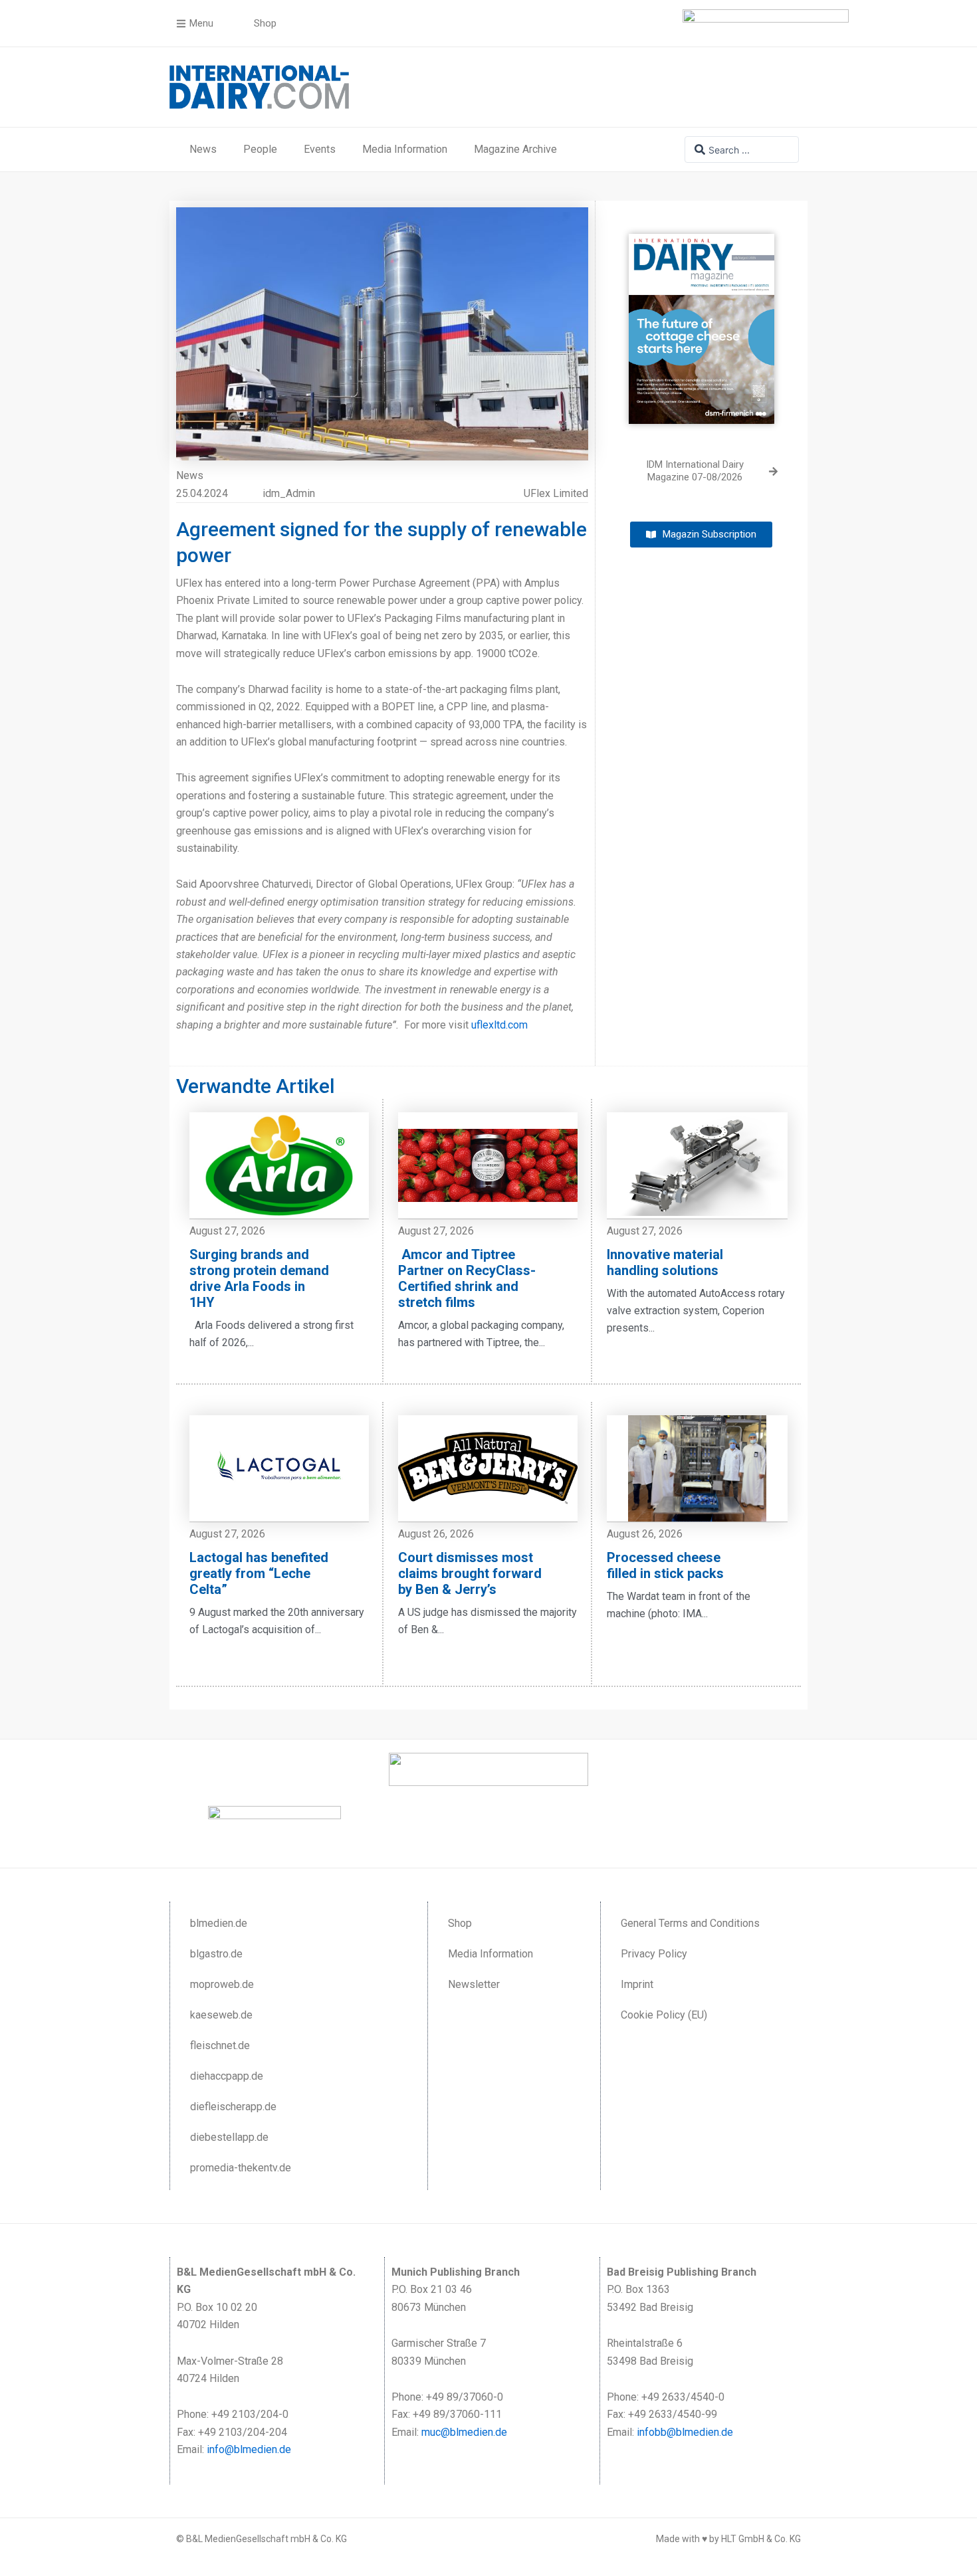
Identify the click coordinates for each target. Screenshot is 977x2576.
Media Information (405, 149)
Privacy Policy (654, 1954)
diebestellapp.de (229, 2137)
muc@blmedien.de (464, 2432)
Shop (460, 1923)
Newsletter (474, 1984)
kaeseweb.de (221, 2015)
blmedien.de (219, 1923)
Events (320, 149)
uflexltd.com (499, 1025)
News (203, 149)
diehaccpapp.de (227, 2076)
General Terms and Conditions (690, 1923)
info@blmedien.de (249, 2449)
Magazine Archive (515, 149)
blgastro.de (216, 1954)
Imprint (637, 1984)
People (260, 149)
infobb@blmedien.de (685, 2432)
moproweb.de (222, 1984)
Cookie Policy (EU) (664, 2015)
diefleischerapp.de (233, 2107)
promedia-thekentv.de (241, 2168)
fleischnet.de (220, 2045)
